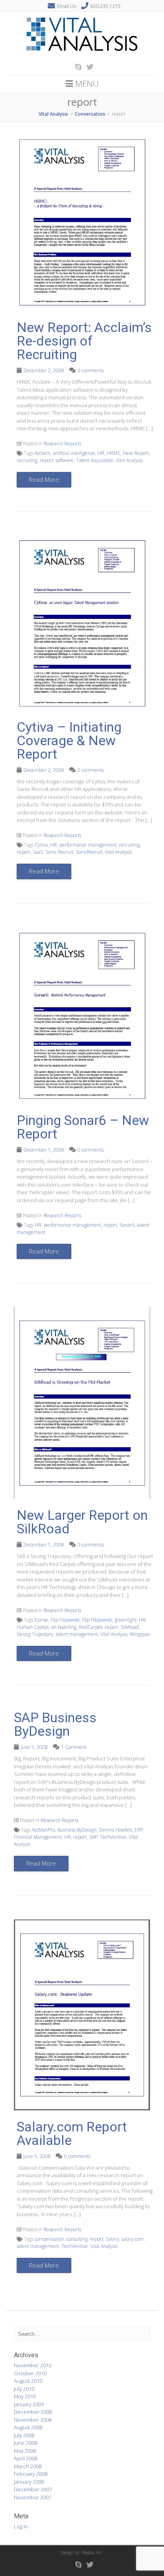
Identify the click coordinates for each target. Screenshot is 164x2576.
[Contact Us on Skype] (76, 67)
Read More (44, 479)
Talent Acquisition (95, 460)
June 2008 (25, 2443)
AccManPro (43, 1830)
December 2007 (33, 2489)
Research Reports (62, 444)
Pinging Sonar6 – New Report (83, 1127)
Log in (21, 2526)
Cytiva (41, 845)
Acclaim (43, 453)
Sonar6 (127, 1225)
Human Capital (33, 1627)
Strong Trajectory (35, 1634)
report (47, 460)
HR (101, 453)
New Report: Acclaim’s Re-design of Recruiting (84, 341)
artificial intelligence (74, 453)
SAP (93, 1837)
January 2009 (29, 2404)
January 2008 (29, 2482)
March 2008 (28, 2466)
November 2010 (33, 2365)
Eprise (41, 1620)
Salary (112, 2239)
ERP (139, 1830)
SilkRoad (130, 1627)
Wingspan (140, 1634)
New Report (136, 453)
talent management (77, 1634)
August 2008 (28, 2427)
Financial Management (38, 1837)
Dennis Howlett (116, 1830)
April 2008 (25, 2458)
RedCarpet (91, 1627)
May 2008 (25, 2451)
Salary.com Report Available (72, 2133)
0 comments (91, 370)
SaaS (38, 852)
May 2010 (25, 2396)
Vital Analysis (129, 460)
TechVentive (113, 1837)
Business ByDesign (77, 1830)
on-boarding (64, 1627)
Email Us (66, 6)
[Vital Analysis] (82, 56)
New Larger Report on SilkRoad (82, 1522)
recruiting (27, 460)
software (65, 460)
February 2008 (31, 2474)
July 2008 (24, 2435)
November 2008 (33, 2420)
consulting (77, 2239)
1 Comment (74, 1747)
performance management (88, 845)
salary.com (133, 2239)
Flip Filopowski (97, 1620)
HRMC (114, 453)
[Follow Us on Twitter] (88, 67)
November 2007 (33, 2497)
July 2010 (24, 2389)
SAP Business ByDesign (55, 1724)
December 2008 (33, 2412)
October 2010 (30, 2373)
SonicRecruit (89, 852)
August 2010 (28, 2381)
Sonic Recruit (59, 852)
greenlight (126, 1620)
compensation (49, 2239)
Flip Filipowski (65, 1620)
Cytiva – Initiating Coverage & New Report (69, 740)
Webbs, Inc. (92, 2552)
